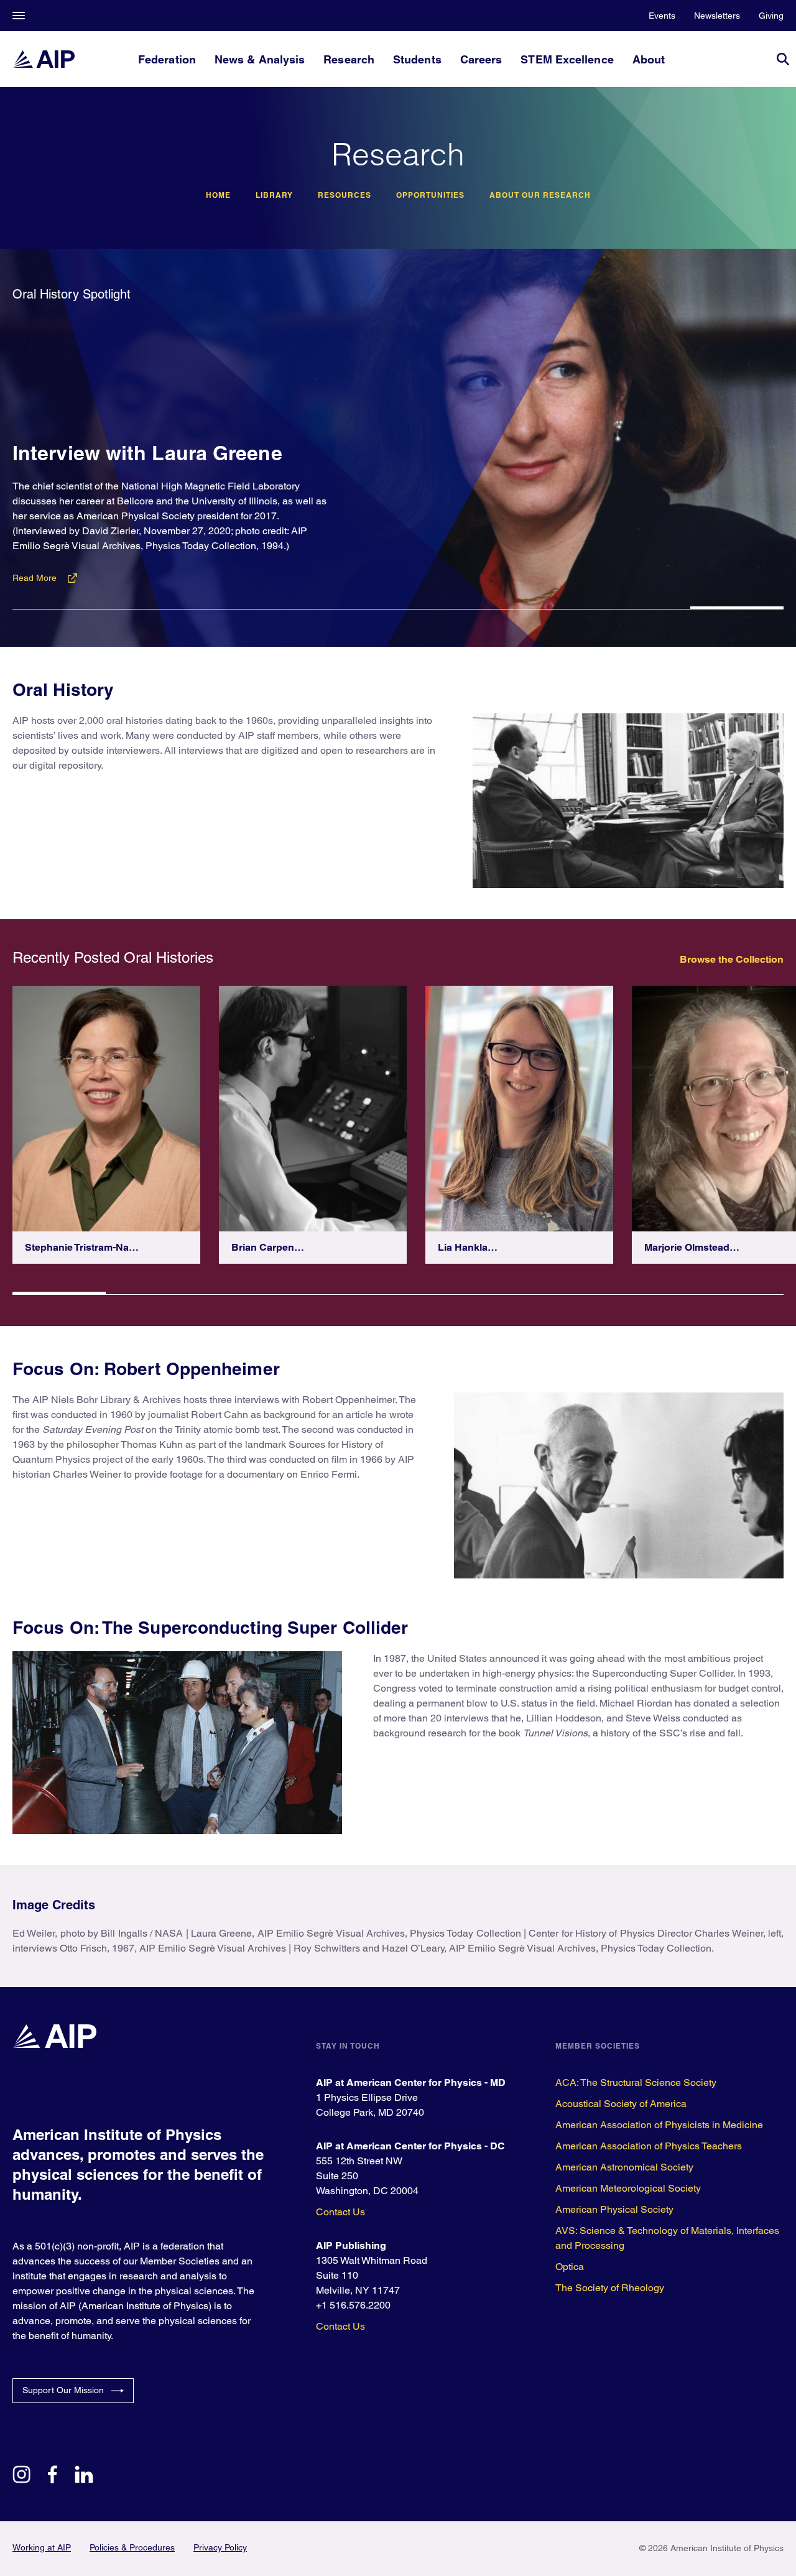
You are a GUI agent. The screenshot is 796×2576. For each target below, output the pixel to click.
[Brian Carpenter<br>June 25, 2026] (313, 1109)
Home (218, 195)
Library (274, 195)
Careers (481, 59)
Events (662, 16)
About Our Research (540, 195)
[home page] (44, 59)
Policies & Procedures (132, 2547)
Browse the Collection (732, 959)
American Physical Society (614, 2209)
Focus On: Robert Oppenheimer (146, 1369)
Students (417, 59)
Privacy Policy (220, 2547)
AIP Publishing (351, 2245)
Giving (771, 16)
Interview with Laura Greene (147, 453)
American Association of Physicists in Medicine (659, 2125)
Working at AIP (42, 2547)
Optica (570, 2267)
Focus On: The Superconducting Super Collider (210, 1627)
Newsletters (717, 16)
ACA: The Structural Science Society (636, 2083)
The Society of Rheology (610, 2288)
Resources (345, 195)
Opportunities (430, 195)
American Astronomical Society (624, 2167)
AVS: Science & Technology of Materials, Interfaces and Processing (667, 2238)
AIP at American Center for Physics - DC (410, 2146)
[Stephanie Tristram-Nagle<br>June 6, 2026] (106, 1109)
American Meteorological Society (628, 2188)
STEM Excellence (567, 59)
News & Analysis (260, 59)
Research (349, 59)
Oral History (63, 689)
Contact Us (340, 2212)
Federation (167, 59)
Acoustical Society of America (621, 2104)
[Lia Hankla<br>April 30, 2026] (519, 1109)
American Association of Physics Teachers (649, 2146)
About (649, 59)
